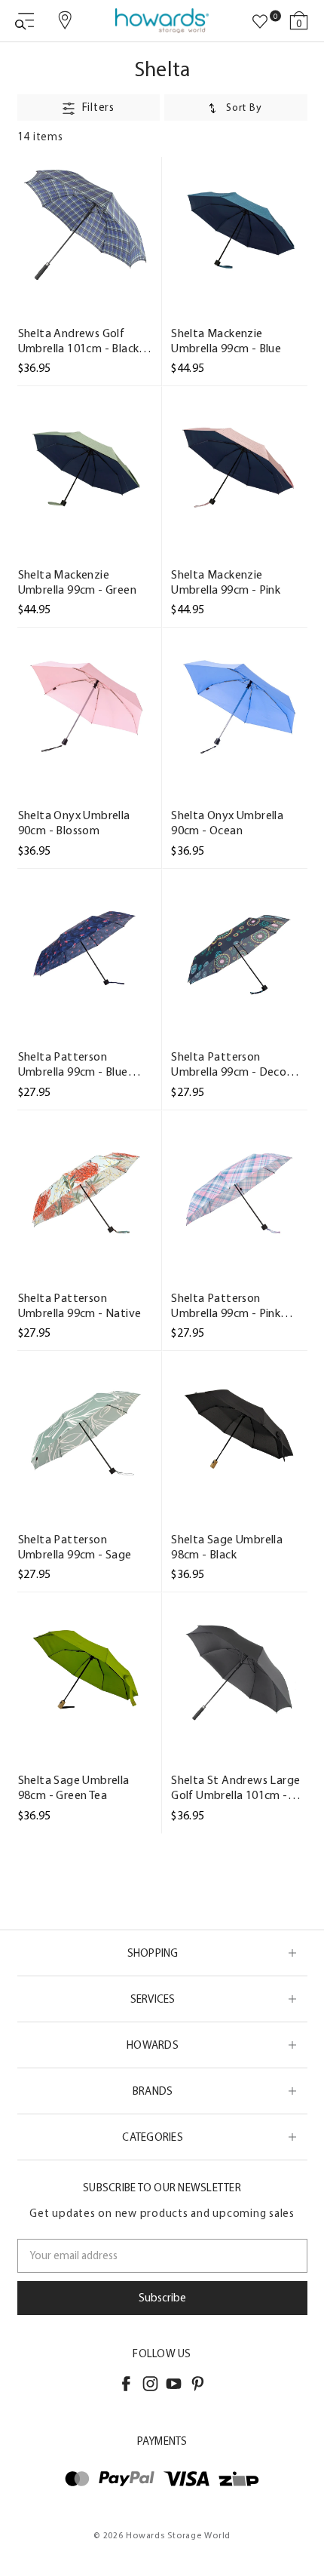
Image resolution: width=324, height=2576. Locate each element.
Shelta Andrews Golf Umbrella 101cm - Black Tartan (79, 341)
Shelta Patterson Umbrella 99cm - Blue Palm (73, 1064)
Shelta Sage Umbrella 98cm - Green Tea (74, 1787)
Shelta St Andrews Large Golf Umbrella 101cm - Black (235, 1788)
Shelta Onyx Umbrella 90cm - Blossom (74, 823)
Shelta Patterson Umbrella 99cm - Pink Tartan (226, 1306)
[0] (260, 22)
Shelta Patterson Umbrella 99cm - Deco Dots (229, 1064)
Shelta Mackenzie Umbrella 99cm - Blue (226, 341)
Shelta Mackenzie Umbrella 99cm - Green (77, 582)
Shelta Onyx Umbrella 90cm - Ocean (227, 823)
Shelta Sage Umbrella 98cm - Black (227, 1547)
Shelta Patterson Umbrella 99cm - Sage (75, 1547)
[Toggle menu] (24, 21)
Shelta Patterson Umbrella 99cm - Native (80, 1305)
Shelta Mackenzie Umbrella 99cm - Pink (226, 582)
